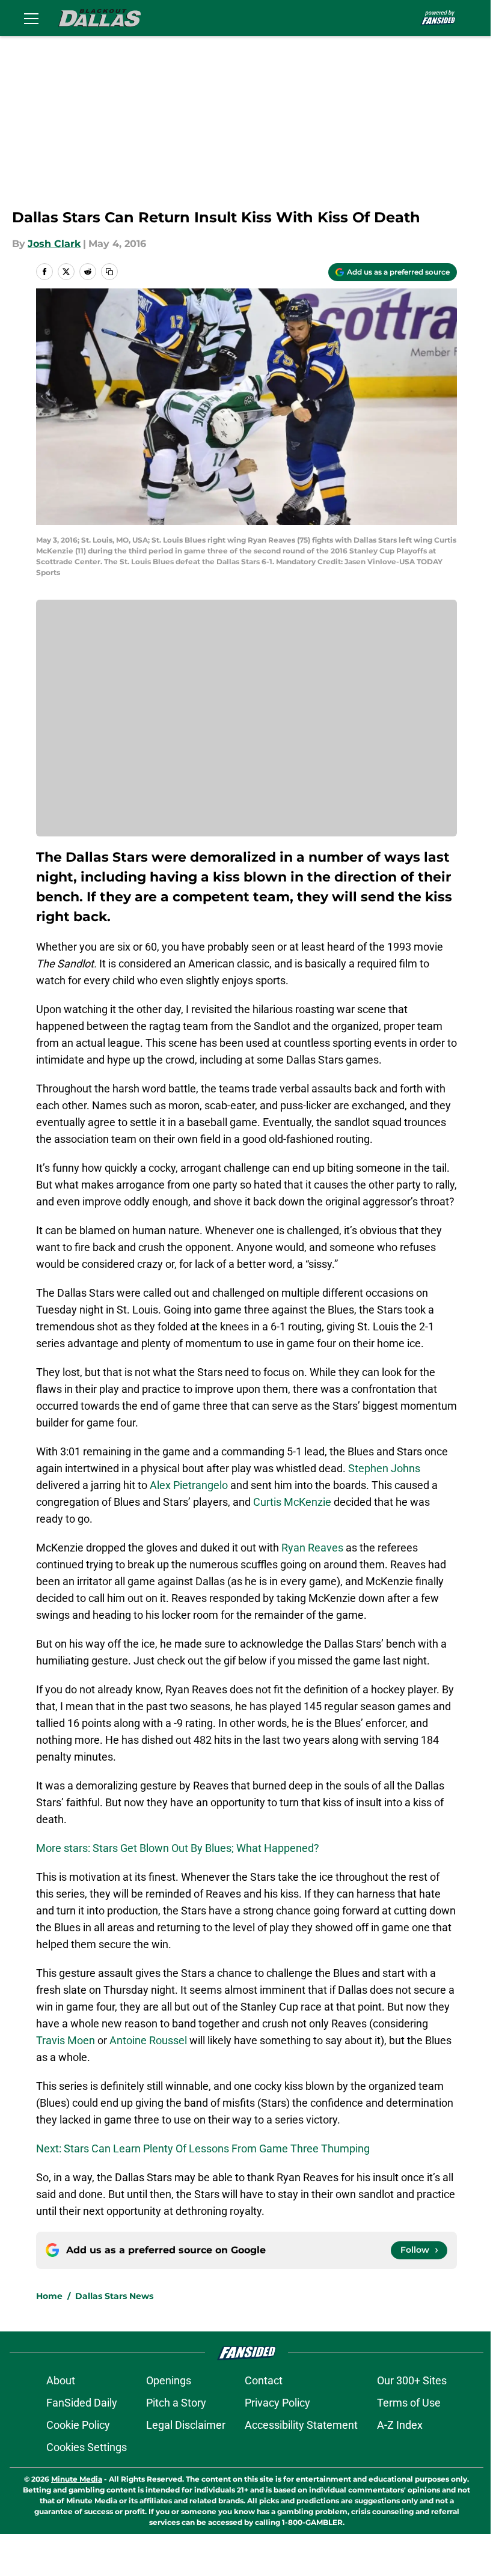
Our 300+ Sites (412, 2380)
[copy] (109, 272)
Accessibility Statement (301, 2425)
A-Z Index (400, 2425)
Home (49, 2296)
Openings (169, 2380)
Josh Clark (54, 244)
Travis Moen (66, 2040)
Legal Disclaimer (186, 2425)
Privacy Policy (277, 2403)
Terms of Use (409, 2403)
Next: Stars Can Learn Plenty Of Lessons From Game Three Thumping (203, 2148)
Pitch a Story (176, 2403)
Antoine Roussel (148, 2040)
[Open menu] (31, 18)
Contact (264, 2380)
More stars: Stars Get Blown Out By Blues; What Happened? (178, 1848)
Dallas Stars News (114, 2296)
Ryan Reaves (312, 1548)
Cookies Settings (87, 2447)
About (61, 2380)
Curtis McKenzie (292, 1502)
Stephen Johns (384, 1468)
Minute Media (77, 2479)
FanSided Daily (82, 2403)
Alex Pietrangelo (189, 1485)
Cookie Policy (78, 2425)
